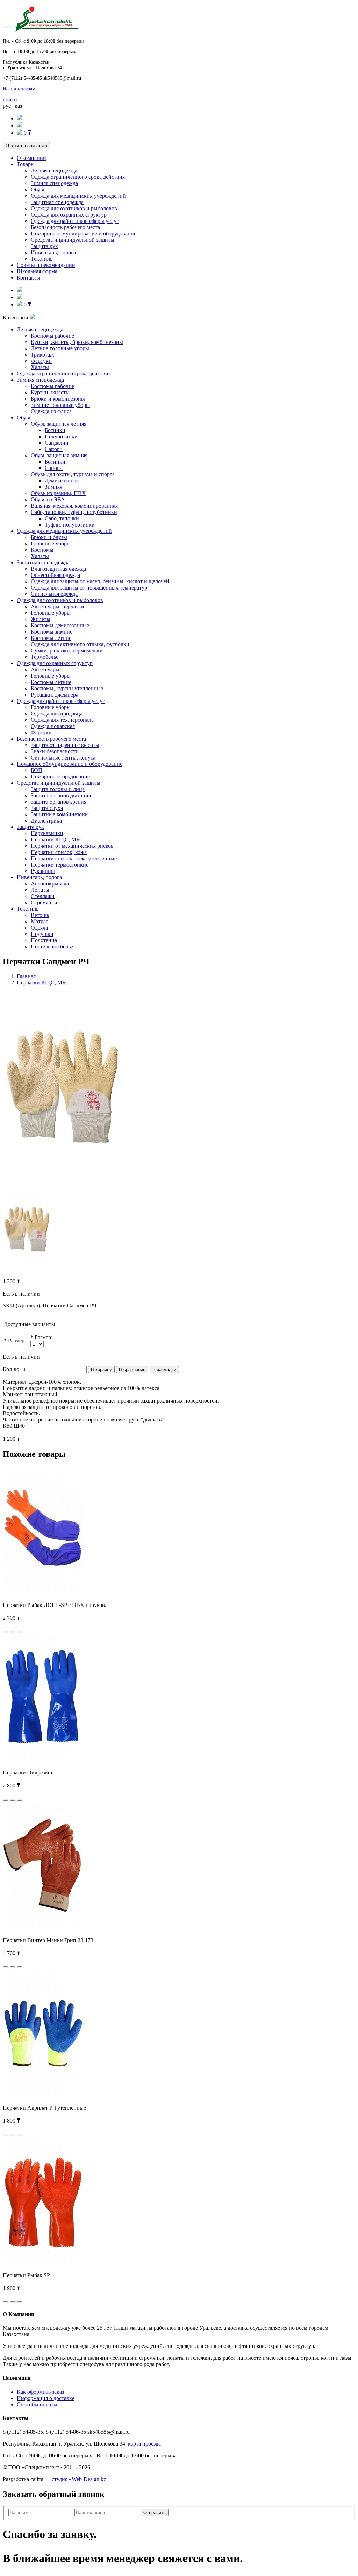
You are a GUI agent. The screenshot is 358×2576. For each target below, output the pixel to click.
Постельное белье (52, 947)
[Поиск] (20, 118)
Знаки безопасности (55, 751)
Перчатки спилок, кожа (59, 852)
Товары (26, 164)
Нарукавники (47, 833)
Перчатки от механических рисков (72, 846)
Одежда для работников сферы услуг (75, 221)
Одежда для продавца (57, 714)
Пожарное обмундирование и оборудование (84, 234)
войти (10, 100)
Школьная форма (37, 271)
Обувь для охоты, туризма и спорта (73, 474)
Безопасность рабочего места (65, 227)
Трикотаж (42, 355)
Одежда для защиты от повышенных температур (89, 588)
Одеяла (39, 928)
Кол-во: (12, 1369)
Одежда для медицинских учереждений (78, 196)
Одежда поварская (53, 726)
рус (7, 106)
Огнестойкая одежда (55, 575)
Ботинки (55, 430)
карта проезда (144, 2444)
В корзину (101, 1370)
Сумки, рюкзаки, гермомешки (67, 651)
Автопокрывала (50, 884)
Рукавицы (43, 871)
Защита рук (44, 246)
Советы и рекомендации (46, 265)
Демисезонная (62, 481)
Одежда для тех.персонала (62, 720)
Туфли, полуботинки (70, 525)
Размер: (17, 1340)
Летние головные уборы (60, 348)
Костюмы (42, 550)
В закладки (164, 1370)
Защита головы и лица (58, 789)
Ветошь (40, 915)
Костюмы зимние (52, 632)
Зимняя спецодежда (54, 183)
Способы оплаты (37, 2404)
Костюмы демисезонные (60, 625)
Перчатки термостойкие (60, 865)
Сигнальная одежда (54, 594)
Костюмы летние (51, 638)
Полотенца (44, 940)
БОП (37, 770)
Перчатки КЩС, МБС (57, 839)
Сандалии (57, 443)
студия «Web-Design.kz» (80, 2479)
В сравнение (132, 1370)
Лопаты (40, 890)
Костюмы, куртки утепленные (67, 688)
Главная (26, 976)
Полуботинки (61, 436)
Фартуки (41, 361)
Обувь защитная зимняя (59, 455)
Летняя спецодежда (54, 171)
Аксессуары (45, 669)
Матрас (40, 921)
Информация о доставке (46, 2398)
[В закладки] (13, 1632)
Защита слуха (47, 808)
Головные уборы (51, 544)
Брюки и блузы (49, 537)
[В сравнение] (20, 1632)
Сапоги (54, 449)
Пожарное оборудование (60, 777)
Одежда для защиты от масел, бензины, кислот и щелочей (100, 581)
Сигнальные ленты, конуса (63, 758)
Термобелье (45, 657)
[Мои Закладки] (20, 125)
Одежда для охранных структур (69, 215)
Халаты (40, 367)
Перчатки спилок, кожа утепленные (74, 858)
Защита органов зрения (59, 802)
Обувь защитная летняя (59, 424)
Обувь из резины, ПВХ (58, 493)
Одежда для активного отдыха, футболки (80, 644)
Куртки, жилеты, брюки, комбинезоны (77, 342)
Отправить (155, 2513)
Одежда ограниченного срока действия (78, 177)
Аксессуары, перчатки (58, 606)
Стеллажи (43, 896)
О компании (31, 158)
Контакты (28, 278)
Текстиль (42, 259)
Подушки (42, 934)
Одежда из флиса (51, 411)
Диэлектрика (46, 821)
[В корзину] (6, 1632)
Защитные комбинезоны (60, 814)
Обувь (38, 189)
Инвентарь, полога (53, 252)
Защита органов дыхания (61, 795)
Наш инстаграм (19, 89)
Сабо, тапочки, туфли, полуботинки (74, 512)
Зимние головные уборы (60, 405)
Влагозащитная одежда (58, 569)
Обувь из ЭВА (48, 499)
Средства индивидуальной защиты (73, 240)
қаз (18, 106)
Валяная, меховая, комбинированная (74, 506)
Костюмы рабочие (52, 336)
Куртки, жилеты (50, 392)
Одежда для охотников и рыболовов (74, 208)
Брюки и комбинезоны (58, 399)
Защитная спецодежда (57, 202)
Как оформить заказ (40, 2392)
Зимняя (53, 487)
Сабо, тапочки (62, 518)
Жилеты (41, 619)
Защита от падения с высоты (65, 745)
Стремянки (44, 902)
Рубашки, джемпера (55, 695)
